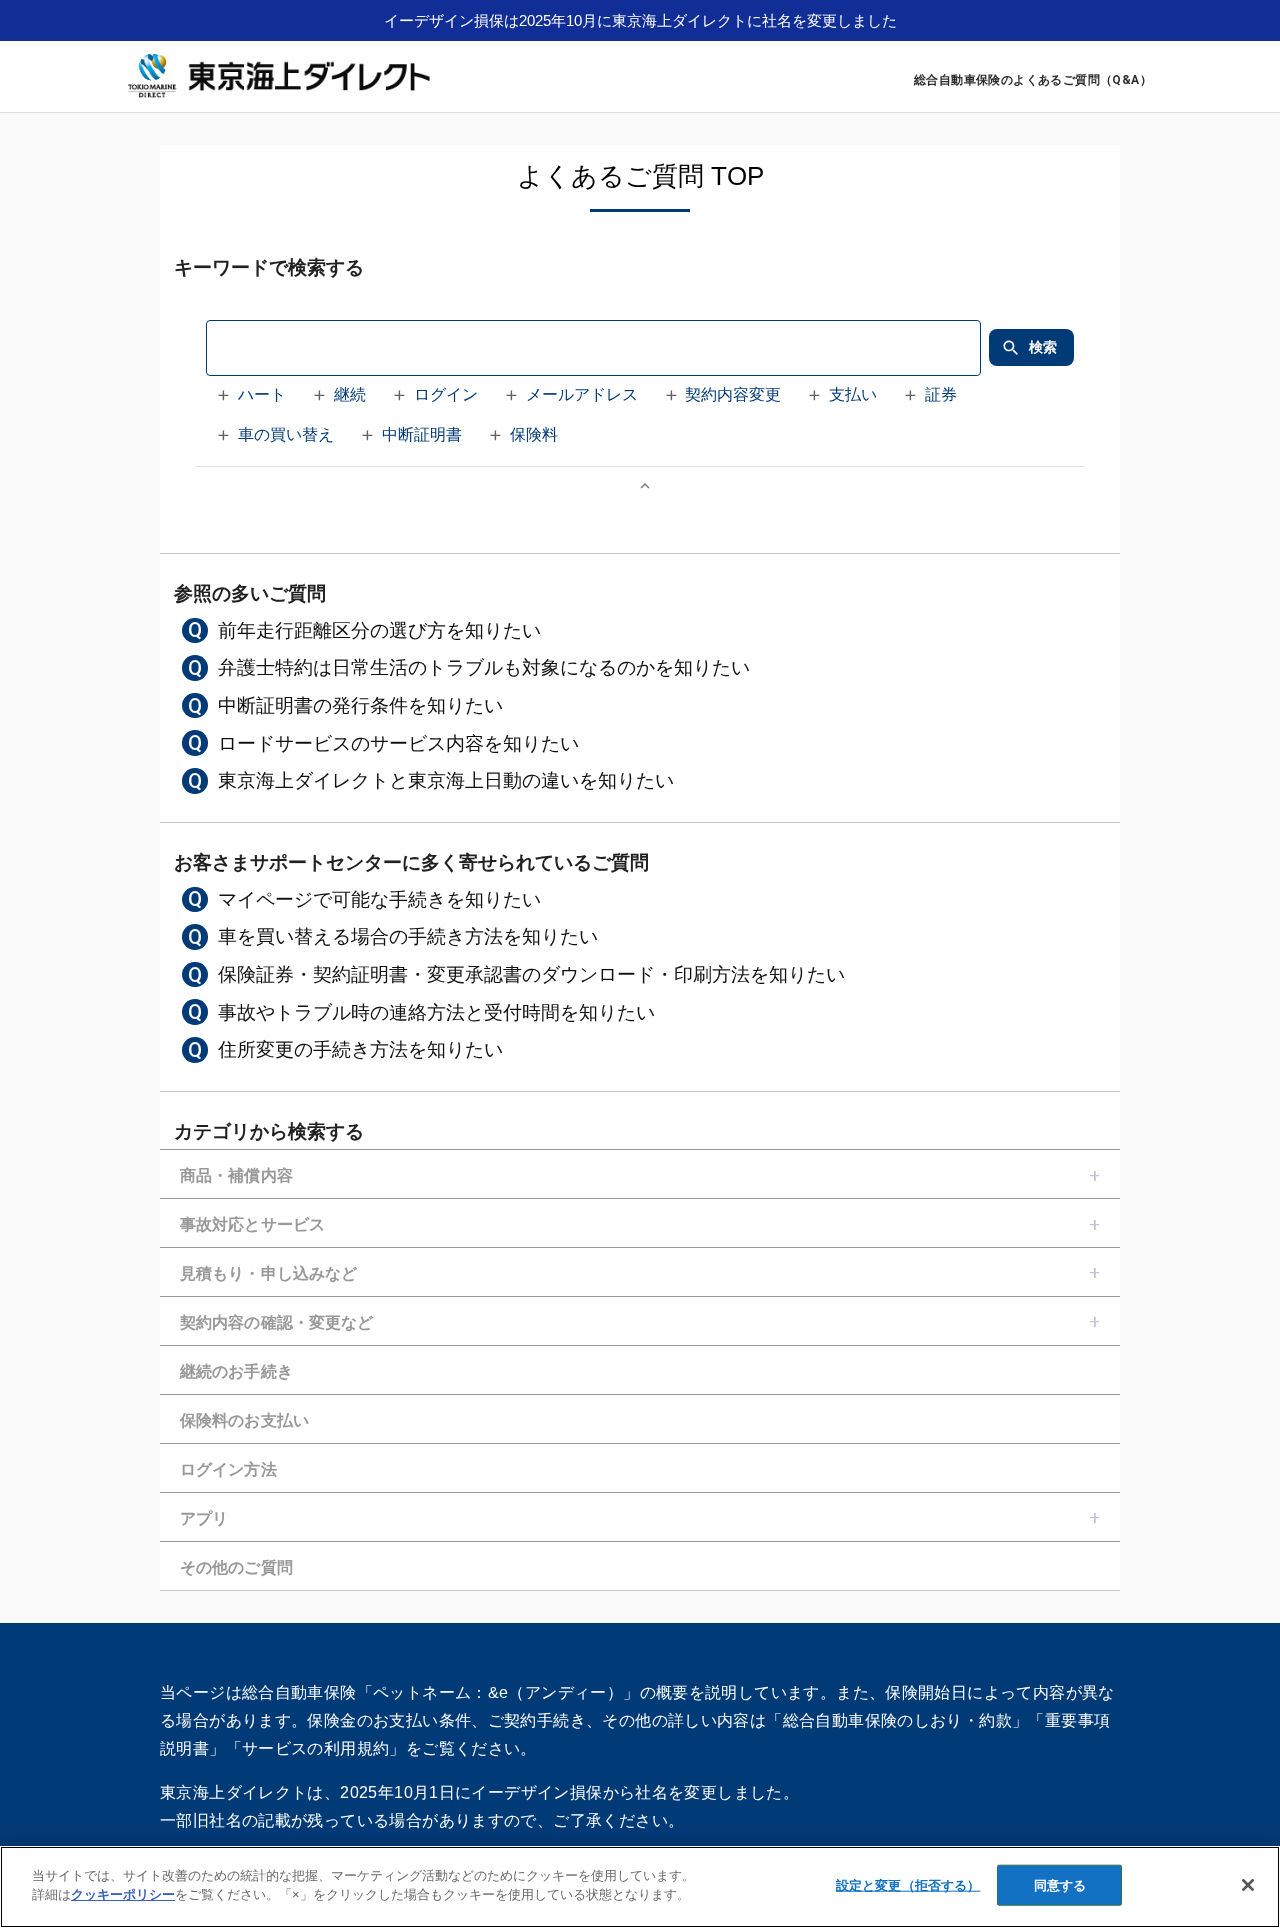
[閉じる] (1248, 1885)
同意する (1060, 1885)
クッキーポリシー (123, 1894)
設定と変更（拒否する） (908, 1885)
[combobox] (593, 348)
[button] (254, 396)
